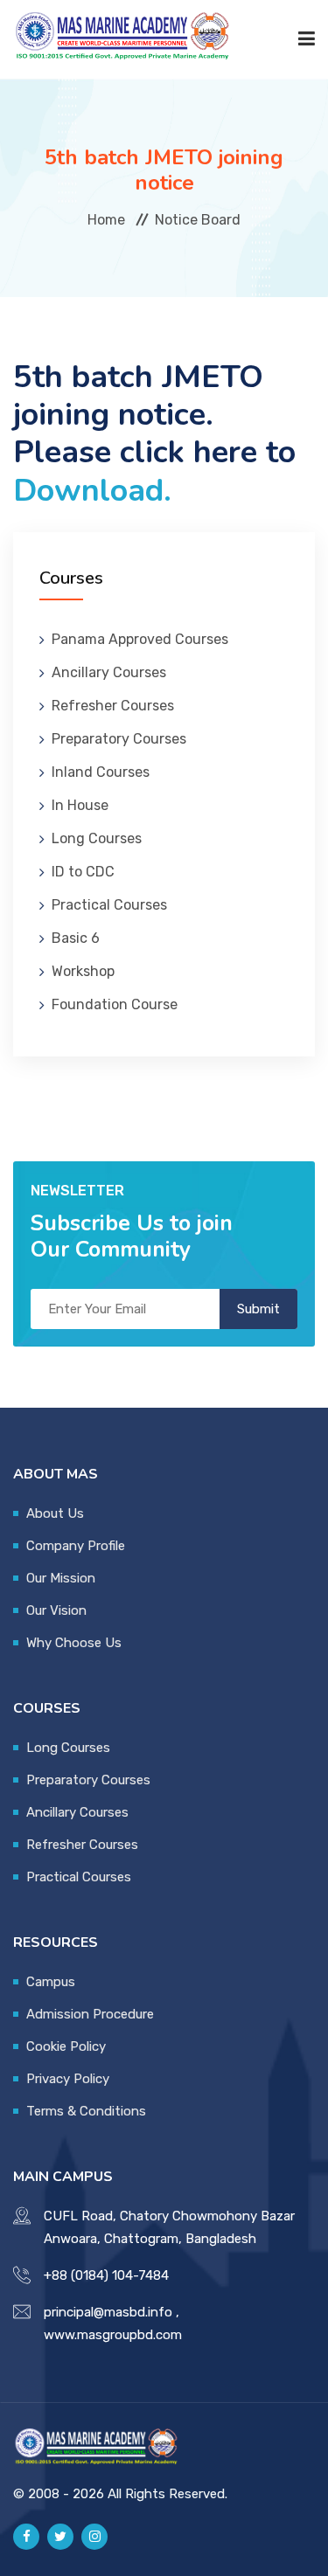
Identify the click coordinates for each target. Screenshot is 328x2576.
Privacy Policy (68, 2079)
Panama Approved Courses (140, 639)
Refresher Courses (113, 706)
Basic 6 (76, 938)
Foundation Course (115, 1004)
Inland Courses (101, 772)
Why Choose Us (74, 1643)
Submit (258, 1309)
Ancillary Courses (109, 672)
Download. (92, 491)
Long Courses (97, 838)
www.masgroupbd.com (113, 2335)
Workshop (83, 971)
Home (106, 219)
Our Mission (61, 1578)
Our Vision (56, 1610)
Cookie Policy (66, 2046)
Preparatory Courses (119, 739)
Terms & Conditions (86, 2111)
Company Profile (76, 1546)
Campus (51, 1982)
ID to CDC (83, 872)
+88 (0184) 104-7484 (106, 2275)
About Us (55, 1513)
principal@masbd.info (108, 2312)
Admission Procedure (90, 2014)
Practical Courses (109, 905)
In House (80, 805)
